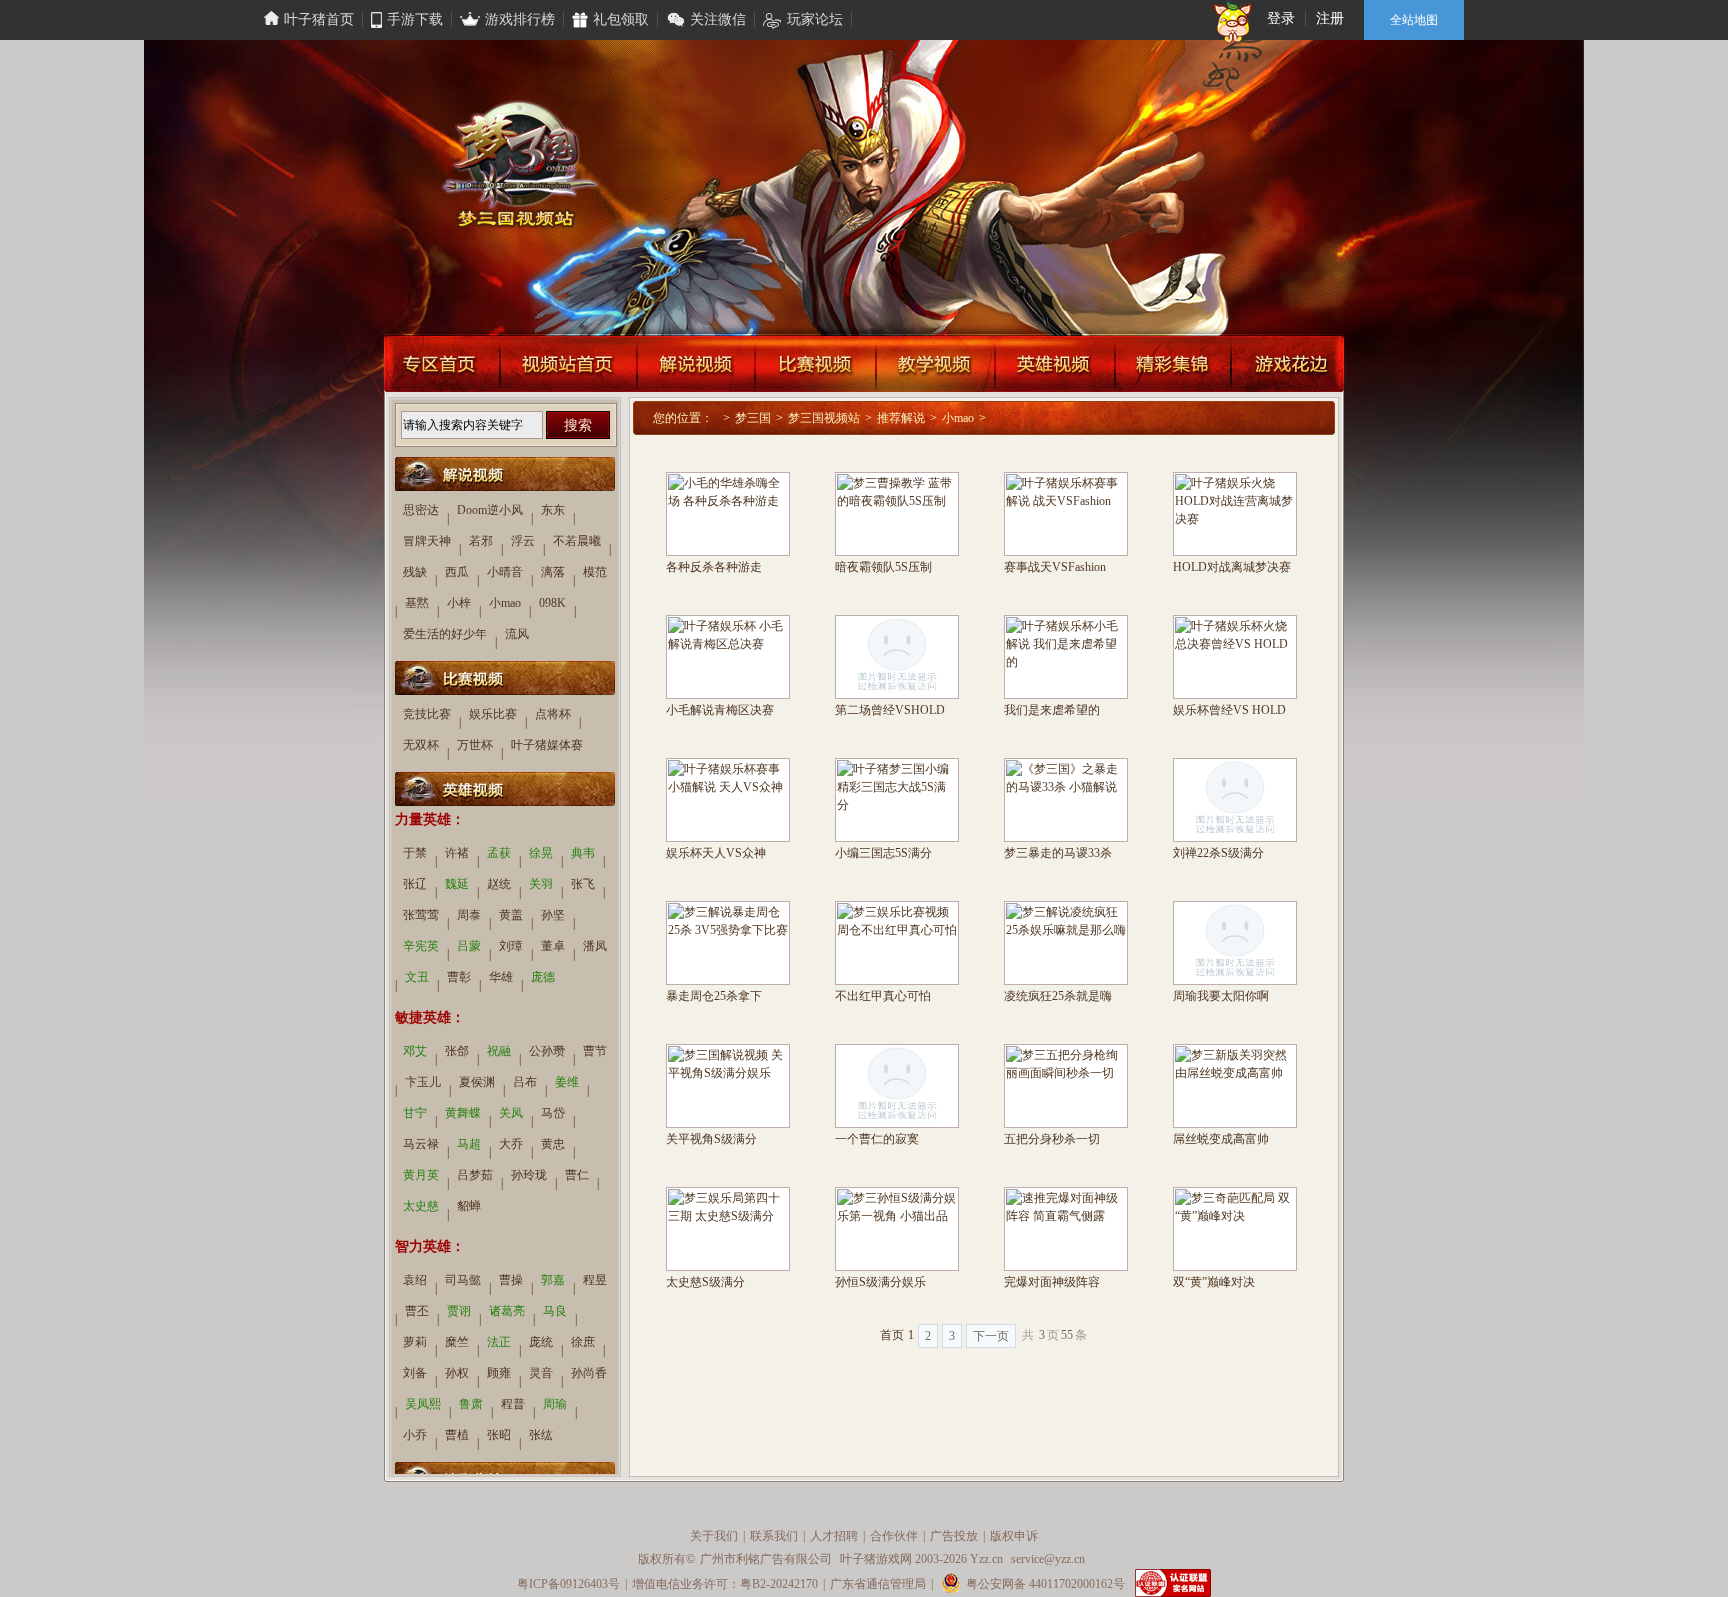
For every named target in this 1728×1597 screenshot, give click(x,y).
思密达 (421, 510)
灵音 (541, 1373)
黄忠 (553, 1144)
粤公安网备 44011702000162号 (1045, 1584)
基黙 (417, 603)
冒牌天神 (427, 541)
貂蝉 (469, 1206)
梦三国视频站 (824, 418)
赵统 (499, 884)
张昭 (499, 1435)
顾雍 (499, 1373)
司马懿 (463, 1280)
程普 (513, 1404)
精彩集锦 (1173, 363)
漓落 (553, 572)
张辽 (415, 884)
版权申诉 (1014, 1536)
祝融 (499, 1051)
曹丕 (417, 1311)
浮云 (523, 541)
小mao (958, 418)
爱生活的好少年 (445, 634)
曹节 (595, 1051)
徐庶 (583, 1342)
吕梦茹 (475, 1175)
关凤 (511, 1113)
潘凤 (595, 946)
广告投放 (954, 1536)
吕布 (525, 1082)
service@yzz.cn (1048, 1559)
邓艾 (415, 1051)
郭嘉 (553, 1280)
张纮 (541, 1435)
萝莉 (415, 1342)
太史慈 (421, 1206)
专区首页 (441, 363)
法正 (499, 1342)
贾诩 (459, 1311)
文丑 (417, 977)
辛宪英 (421, 946)
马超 (469, 1144)
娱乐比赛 (493, 714)
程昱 (595, 1280)
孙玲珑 (529, 1175)
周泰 (469, 915)
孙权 (457, 1373)
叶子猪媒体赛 (547, 745)
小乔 (415, 1435)
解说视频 (696, 363)
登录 (1281, 18)
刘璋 (511, 946)
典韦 (583, 853)
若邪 (481, 541)
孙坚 (553, 915)
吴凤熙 (423, 1404)
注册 (1330, 18)
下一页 (991, 1336)
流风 (517, 634)
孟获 (499, 853)
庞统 (541, 1342)
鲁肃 (471, 1404)
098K (552, 603)
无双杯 (421, 745)
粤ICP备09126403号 (568, 1584)
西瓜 (457, 572)
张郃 (457, 1051)
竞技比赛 (427, 714)
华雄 (501, 977)
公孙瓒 (547, 1051)
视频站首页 (568, 363)
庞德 (543, 977)
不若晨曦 (577, 541)
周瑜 (555, 1404)
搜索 (578, 424)
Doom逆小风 (490, 510)
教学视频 (935, 363)
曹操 (511, 1280)
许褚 (457, 853)
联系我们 (774, 1536)
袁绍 (415, 1280)
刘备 (415, 1373)
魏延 (457, 884)
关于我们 (714, 1536)
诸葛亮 (507, 1311)
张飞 (583, 884)
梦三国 (753, 418)
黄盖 (511, 915)
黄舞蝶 (463, 1113)
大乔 (511, 1144)
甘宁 (415, 1113)
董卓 (553, 946)
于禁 (415, 853)
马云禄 (421, 1144)
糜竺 (457, 1342)
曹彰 (459, 977)
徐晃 (541, 853)
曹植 (457, 1435)
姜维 (567, 1082)
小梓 (459, 603)
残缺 (415, 572)
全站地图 (1414, 20)
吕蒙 (469, 946)
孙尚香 (589, 1373)
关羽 (541, 884)
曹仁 (577, 1175)
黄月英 (421, 1175)
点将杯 (553, 714)
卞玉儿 (423, 1082)
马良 (555, 1311)
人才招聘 (834, 1536)
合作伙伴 (894, 1536)
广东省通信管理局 (878, 1584)
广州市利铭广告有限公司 (766, 1559)
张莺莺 (421, 915)
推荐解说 (901, 418)
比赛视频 (815, 363)
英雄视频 (1055, 363)
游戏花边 (1288, 363)
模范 (595, 572)
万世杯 (475, 745)
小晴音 (505, 572)
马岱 (553, 1113)
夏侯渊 (477, 1082)
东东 (553, 510)
